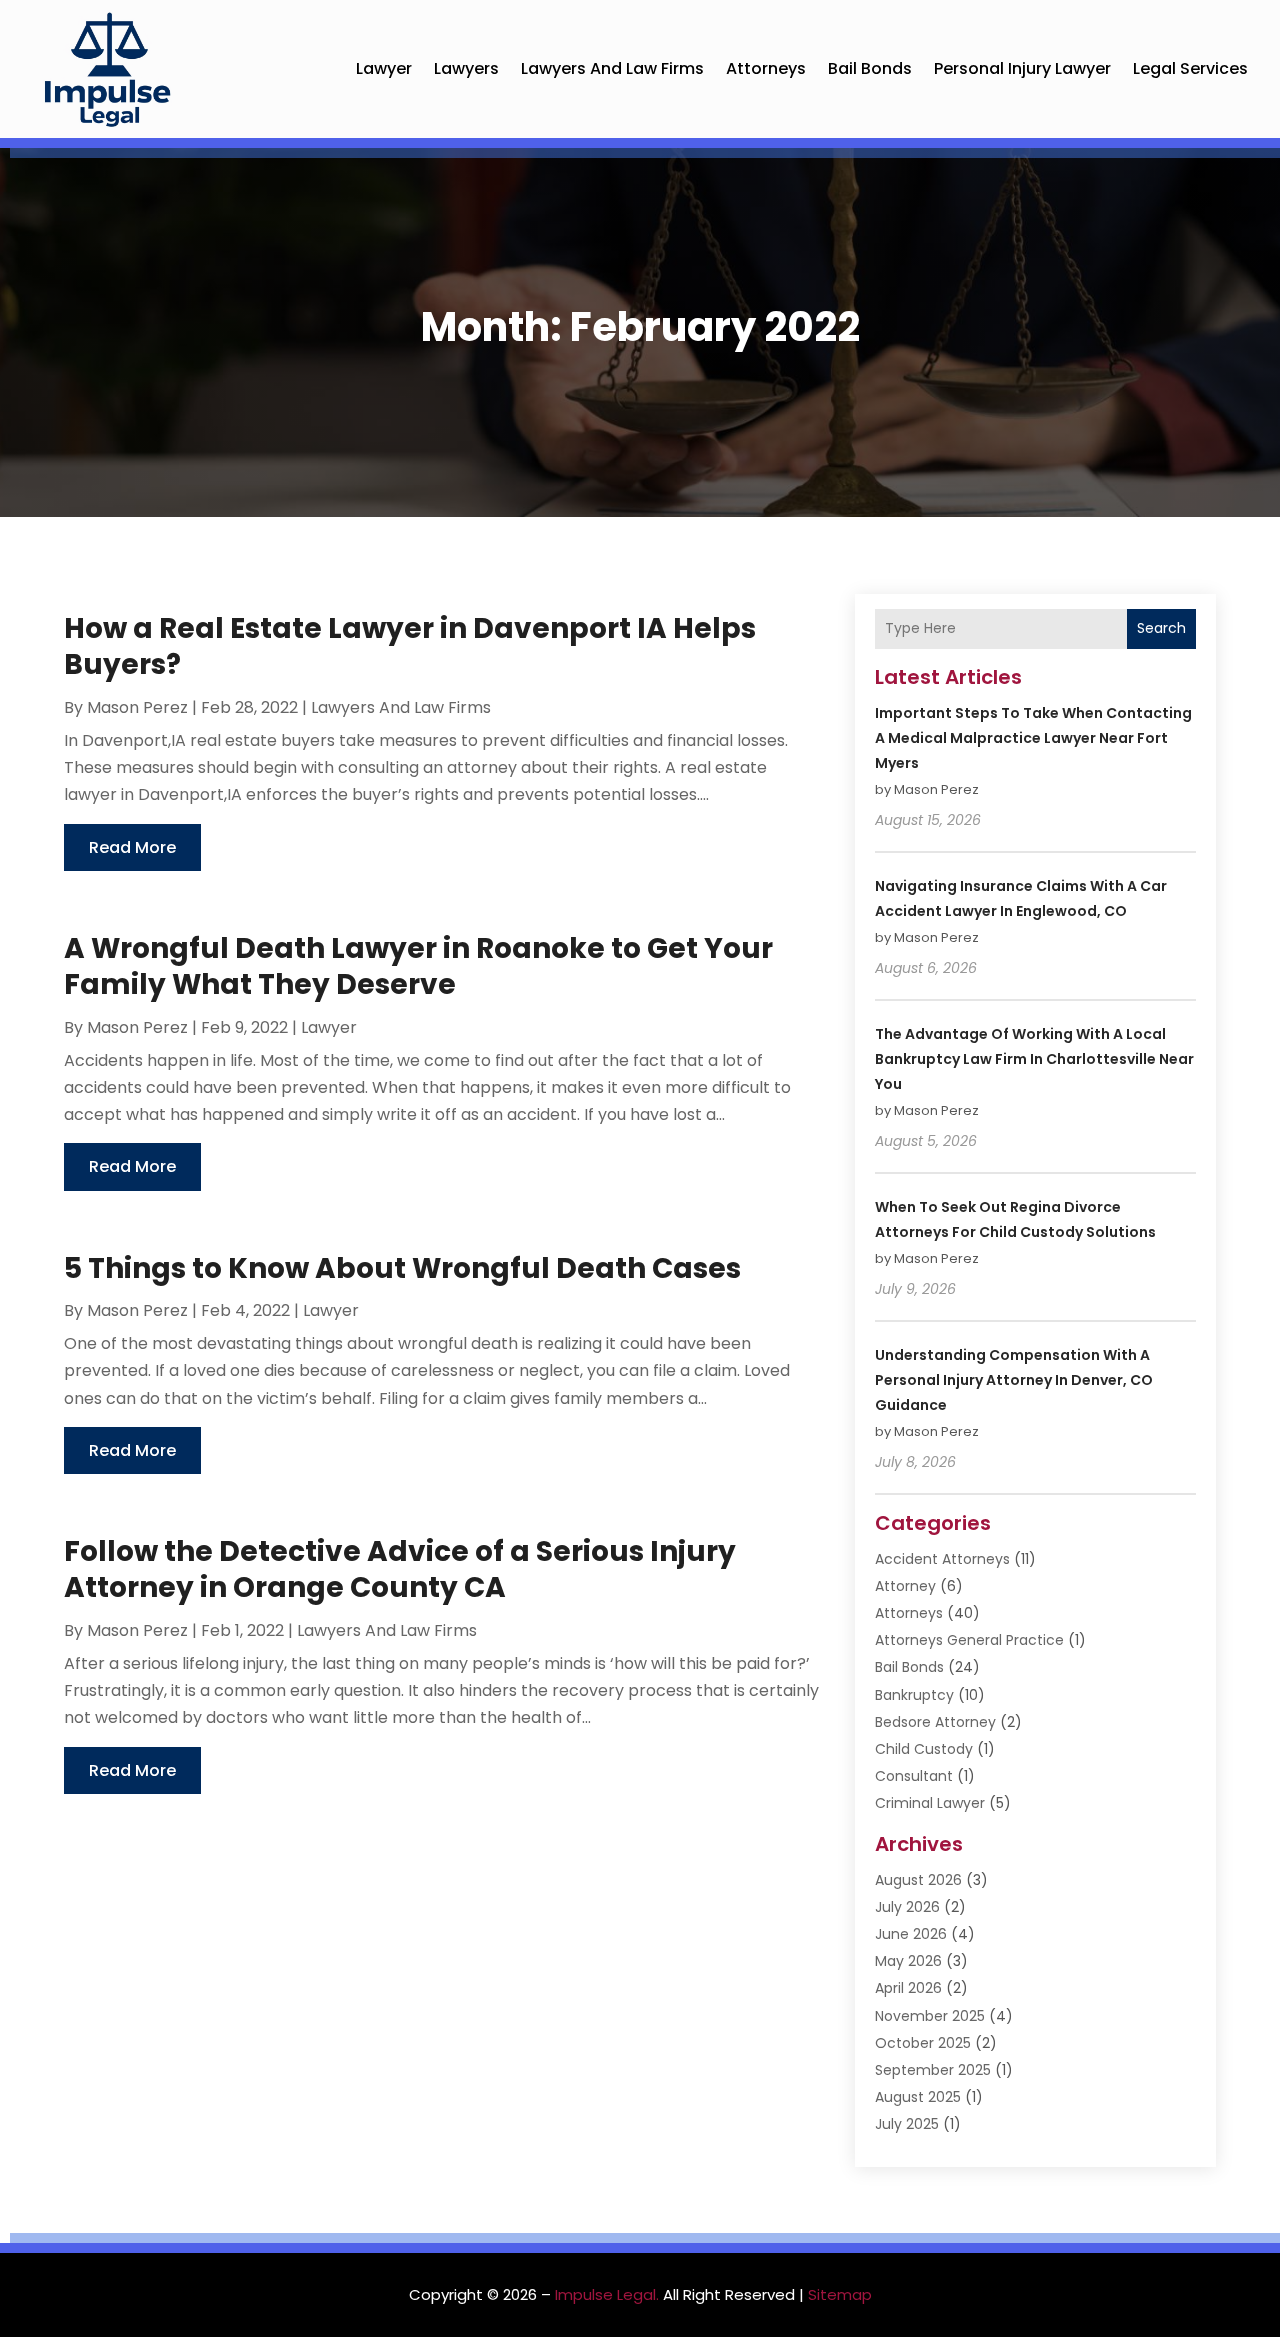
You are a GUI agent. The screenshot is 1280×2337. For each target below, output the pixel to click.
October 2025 (923, 2043)
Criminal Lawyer (930, 1803)
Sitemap (840, 2294)
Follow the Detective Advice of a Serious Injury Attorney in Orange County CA (400, 1569)
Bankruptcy (914, 1695)
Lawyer (384, 68)
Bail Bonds (870, 68)
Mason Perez (137, 707)
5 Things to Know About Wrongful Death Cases (402, 1268)
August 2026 (918, 1880)
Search (1161, 628)
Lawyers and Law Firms (612, 68)
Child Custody (924, 1749)
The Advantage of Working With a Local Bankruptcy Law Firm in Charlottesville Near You (1034, 1059)
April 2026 (908, 1988)
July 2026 (907, 1907)
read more (132, 847)
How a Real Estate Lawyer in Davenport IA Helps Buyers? (410, 646)
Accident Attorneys (942, 1559)
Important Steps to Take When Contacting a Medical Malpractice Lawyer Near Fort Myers (1033, 738)
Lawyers (466, 68)
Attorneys (766, 68)
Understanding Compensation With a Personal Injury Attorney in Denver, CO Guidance (1014, 1380)
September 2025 (933, 2070)
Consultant (914, 1776)
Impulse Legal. (607, 2294)
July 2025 (907, 2124)
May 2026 (908, 1961)
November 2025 (930, 2016)
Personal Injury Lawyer (1022, 68)
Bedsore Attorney (935, 1722)
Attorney (905, 1586)
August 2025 (918, 2097)
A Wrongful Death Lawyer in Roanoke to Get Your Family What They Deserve (418, 966)
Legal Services (1190, 68)
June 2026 (911, 1934)
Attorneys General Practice (969, 1640)
